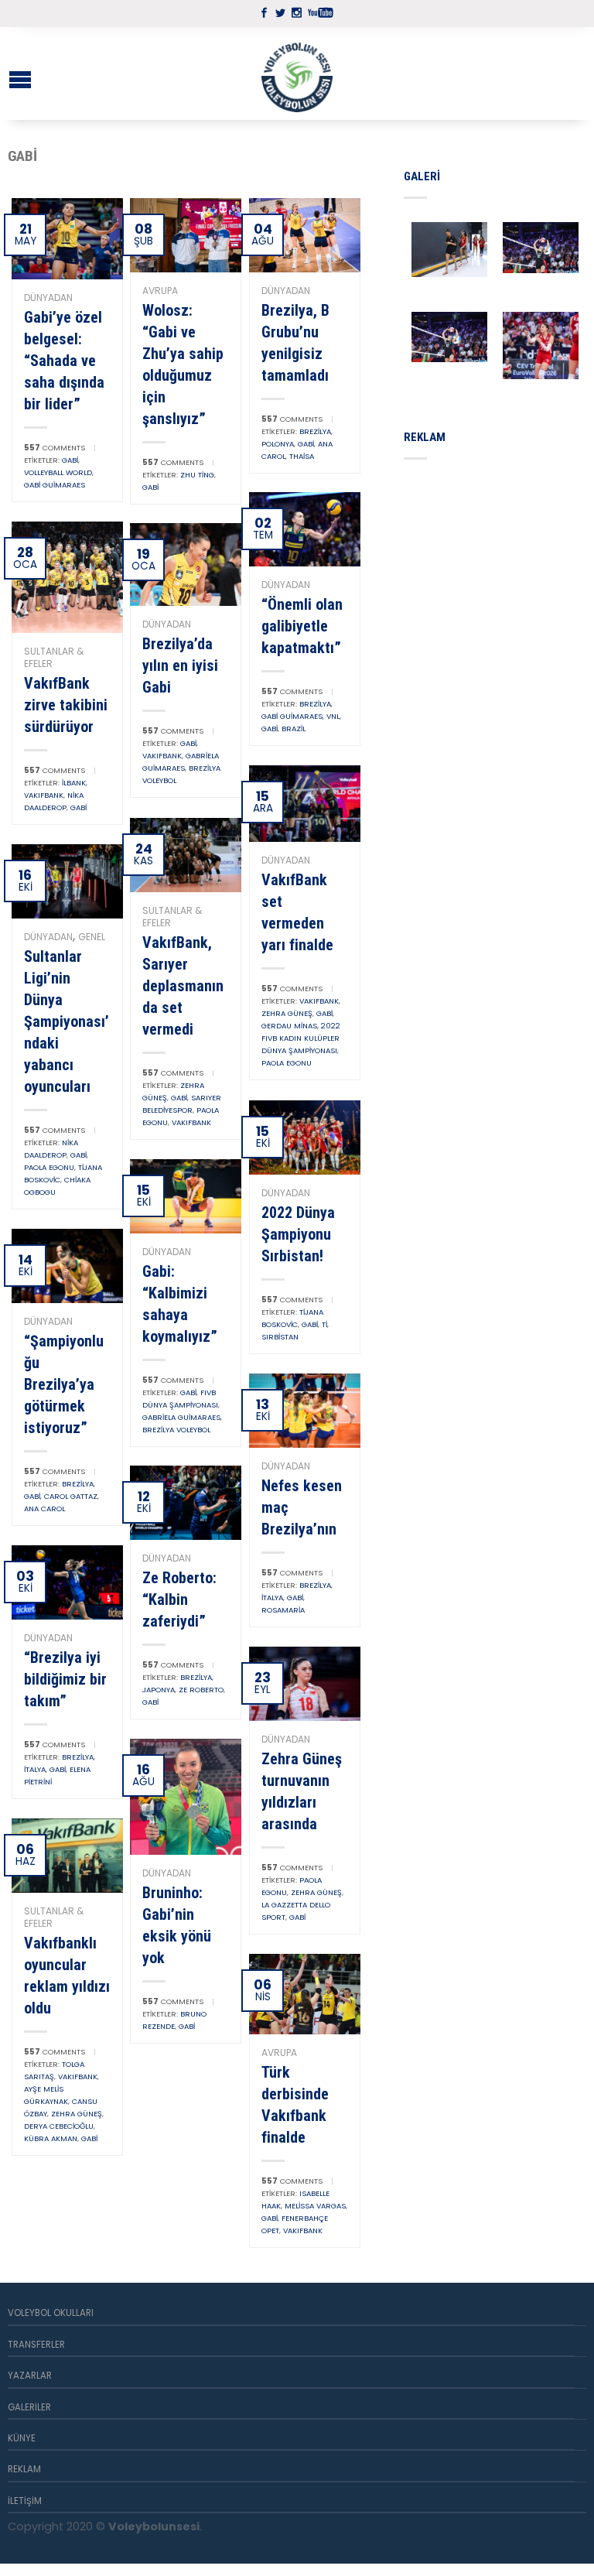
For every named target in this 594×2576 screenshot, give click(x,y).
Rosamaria (283, 1610)
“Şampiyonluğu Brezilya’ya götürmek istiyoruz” (64, 1384)
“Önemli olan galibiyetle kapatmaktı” (302, 626)
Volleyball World (58, 472)
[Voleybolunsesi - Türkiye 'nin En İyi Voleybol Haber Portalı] (297, 74)
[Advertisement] (499, 552)
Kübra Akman (51, 2138)
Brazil (294, 729)
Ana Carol (44, 1509)
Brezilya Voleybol (176, 1430)
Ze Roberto (201, 1690)
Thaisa (302, 456)
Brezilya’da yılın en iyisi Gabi (180, 665)
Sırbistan (280, 1337)
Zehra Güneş (287, 1013)
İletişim (25, 2501)
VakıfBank (44, 795)
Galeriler (29, 2407)
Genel (92, 937)
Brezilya (315, 431)
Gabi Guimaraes (55, 485)
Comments (55, 448)
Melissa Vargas (315, 2206)
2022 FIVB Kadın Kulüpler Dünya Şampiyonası (301, 1038)
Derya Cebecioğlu (59, 2126)
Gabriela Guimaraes (181, 1417)
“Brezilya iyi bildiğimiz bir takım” (65, 1679)
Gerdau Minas (289, 1026)
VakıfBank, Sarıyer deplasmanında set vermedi (183, 986)
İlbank (74, 783)
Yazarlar (30, 2376)
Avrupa (160, 291)
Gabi (70, 460)
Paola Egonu (287, 1063)
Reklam (24, 2469)
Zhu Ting (197, 475)
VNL (333, 716)
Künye (22, 2438)
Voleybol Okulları (51, 2313)
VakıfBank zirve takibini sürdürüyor (66, 705)
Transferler (36, 2345)
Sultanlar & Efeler (54, 657)
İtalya (272, 1598)
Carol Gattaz (71, 1496)
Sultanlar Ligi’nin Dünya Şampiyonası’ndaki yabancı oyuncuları (67, 1021)
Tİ (324, 1324)
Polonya (278, 444)
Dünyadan (48, 298)
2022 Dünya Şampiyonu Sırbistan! (298, 1234)
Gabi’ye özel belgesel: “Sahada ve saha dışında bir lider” (64, 361)
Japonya (159, 1690)
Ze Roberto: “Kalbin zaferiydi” (179, 1599)
